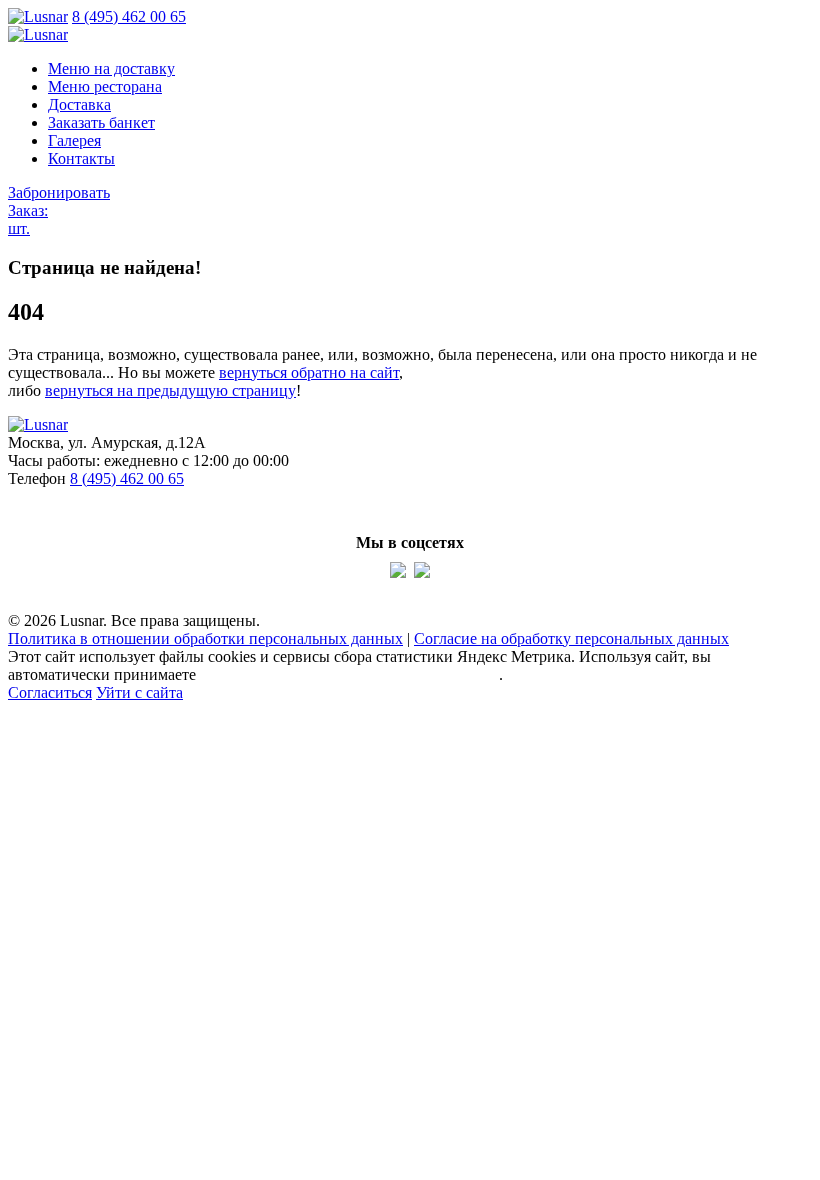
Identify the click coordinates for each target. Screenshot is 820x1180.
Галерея (74, 140)
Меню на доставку (111, 68)
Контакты (81, 158)
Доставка (79, 104)
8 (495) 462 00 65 (129, 16)
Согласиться (50, 692)
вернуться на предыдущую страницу (170, 390)
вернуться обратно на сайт (309, 372)
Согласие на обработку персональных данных (571, 638)
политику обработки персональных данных (349, 674)
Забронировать (59, 192)
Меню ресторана (105, 86)
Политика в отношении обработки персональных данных (205, 638)
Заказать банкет (101, 122)
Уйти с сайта (139, 692)
